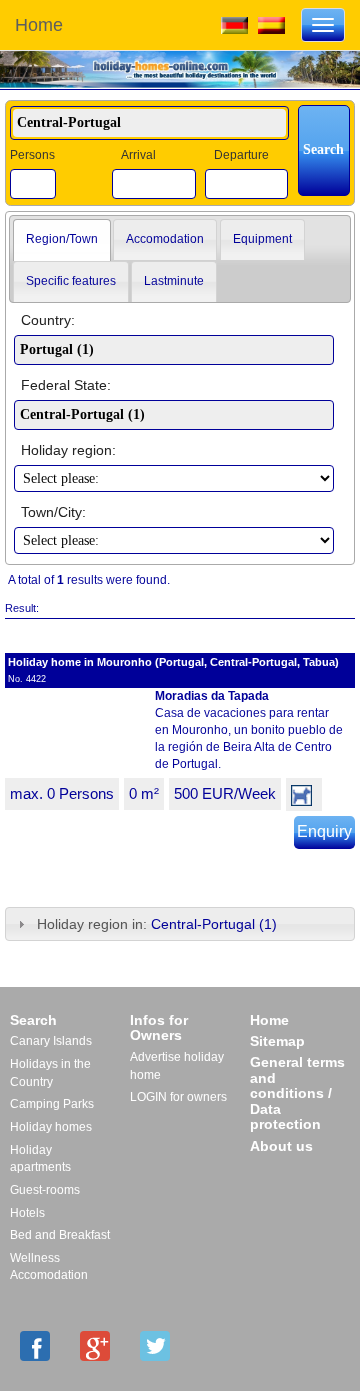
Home (39, 25)
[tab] (62, 240)
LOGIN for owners (178, 1097)
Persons (32, 155)
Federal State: (66, 385)
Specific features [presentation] (71, 281)
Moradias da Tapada (212, 696)
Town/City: (53, 512)
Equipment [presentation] (262, 239)
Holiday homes (51, 1127)
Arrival (138, 155)
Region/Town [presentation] (62, 239)
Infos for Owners (159, 1028)
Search (33, 1020)
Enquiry (324, 831)
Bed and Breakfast (60, 1235)
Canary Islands (51, 1041)
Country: (48, 320)
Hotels (27, 1213)
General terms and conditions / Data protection (297, 1093)
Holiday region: (68, 450)
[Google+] (95, 1346)
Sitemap (277, 1041)
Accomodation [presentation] (165, 239)
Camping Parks (52, 1104)
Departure (241, 155)
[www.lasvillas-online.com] (271, 24)
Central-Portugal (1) (214, 924)
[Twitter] (155, 1346)
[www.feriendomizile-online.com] (234, 24)
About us (281, 1146)
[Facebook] (35, 1346)
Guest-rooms (45, 1190)
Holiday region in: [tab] (157, 924)
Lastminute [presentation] (174, 281)
